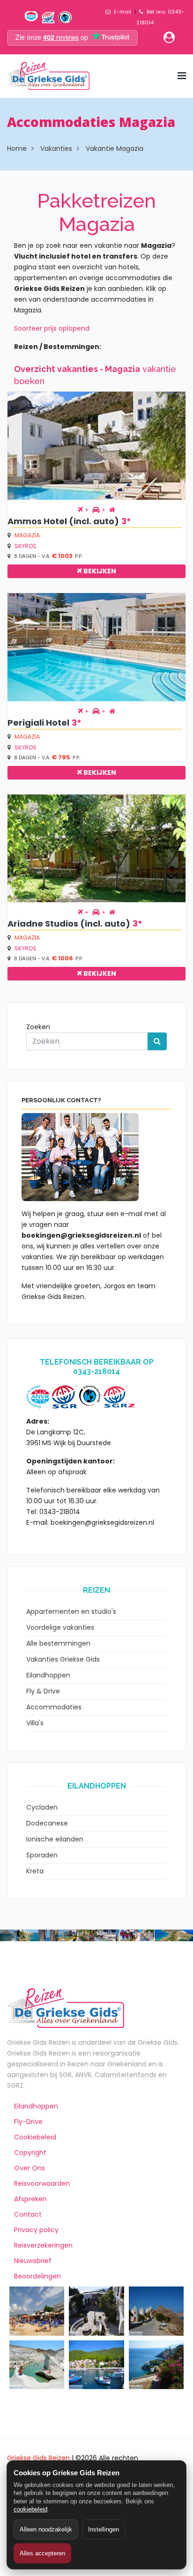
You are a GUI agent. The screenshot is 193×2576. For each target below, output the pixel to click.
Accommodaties (54, 1707)
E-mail (122, 12)
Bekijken (99, 571)
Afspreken (30, 2199)
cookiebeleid (30, 2509)
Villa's (35, 1723)
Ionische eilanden (55, 1839)
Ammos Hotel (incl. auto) (63, 521)
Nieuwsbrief (33, 2261)
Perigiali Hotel (38, 723)
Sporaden (42, 1855)
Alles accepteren (42, 2553)
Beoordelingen (37, 2276)
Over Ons (30, 2168)
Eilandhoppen (48, 1675)
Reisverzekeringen (43, 2245)
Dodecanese (47, 1823)
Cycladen (42, 1807)
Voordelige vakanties (60, 1627)
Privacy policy (36, 2230)
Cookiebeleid (35, 2137)
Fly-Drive (28, 2122)
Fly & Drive (43, 1691)
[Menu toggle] (182, 76)
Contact (28, 2214)
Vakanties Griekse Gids (63, 1659)
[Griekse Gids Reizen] (48, 76)
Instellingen (104, 2529)
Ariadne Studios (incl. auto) (69, 924)
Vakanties (56, 148)
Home (17, 148)
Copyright (30, 2153)
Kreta (35, 1871)
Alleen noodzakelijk (46, 2529)
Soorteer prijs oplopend (52, 328)
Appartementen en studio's (71, 1611)
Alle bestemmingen (58, 1643)
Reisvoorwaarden (42, 2183)
